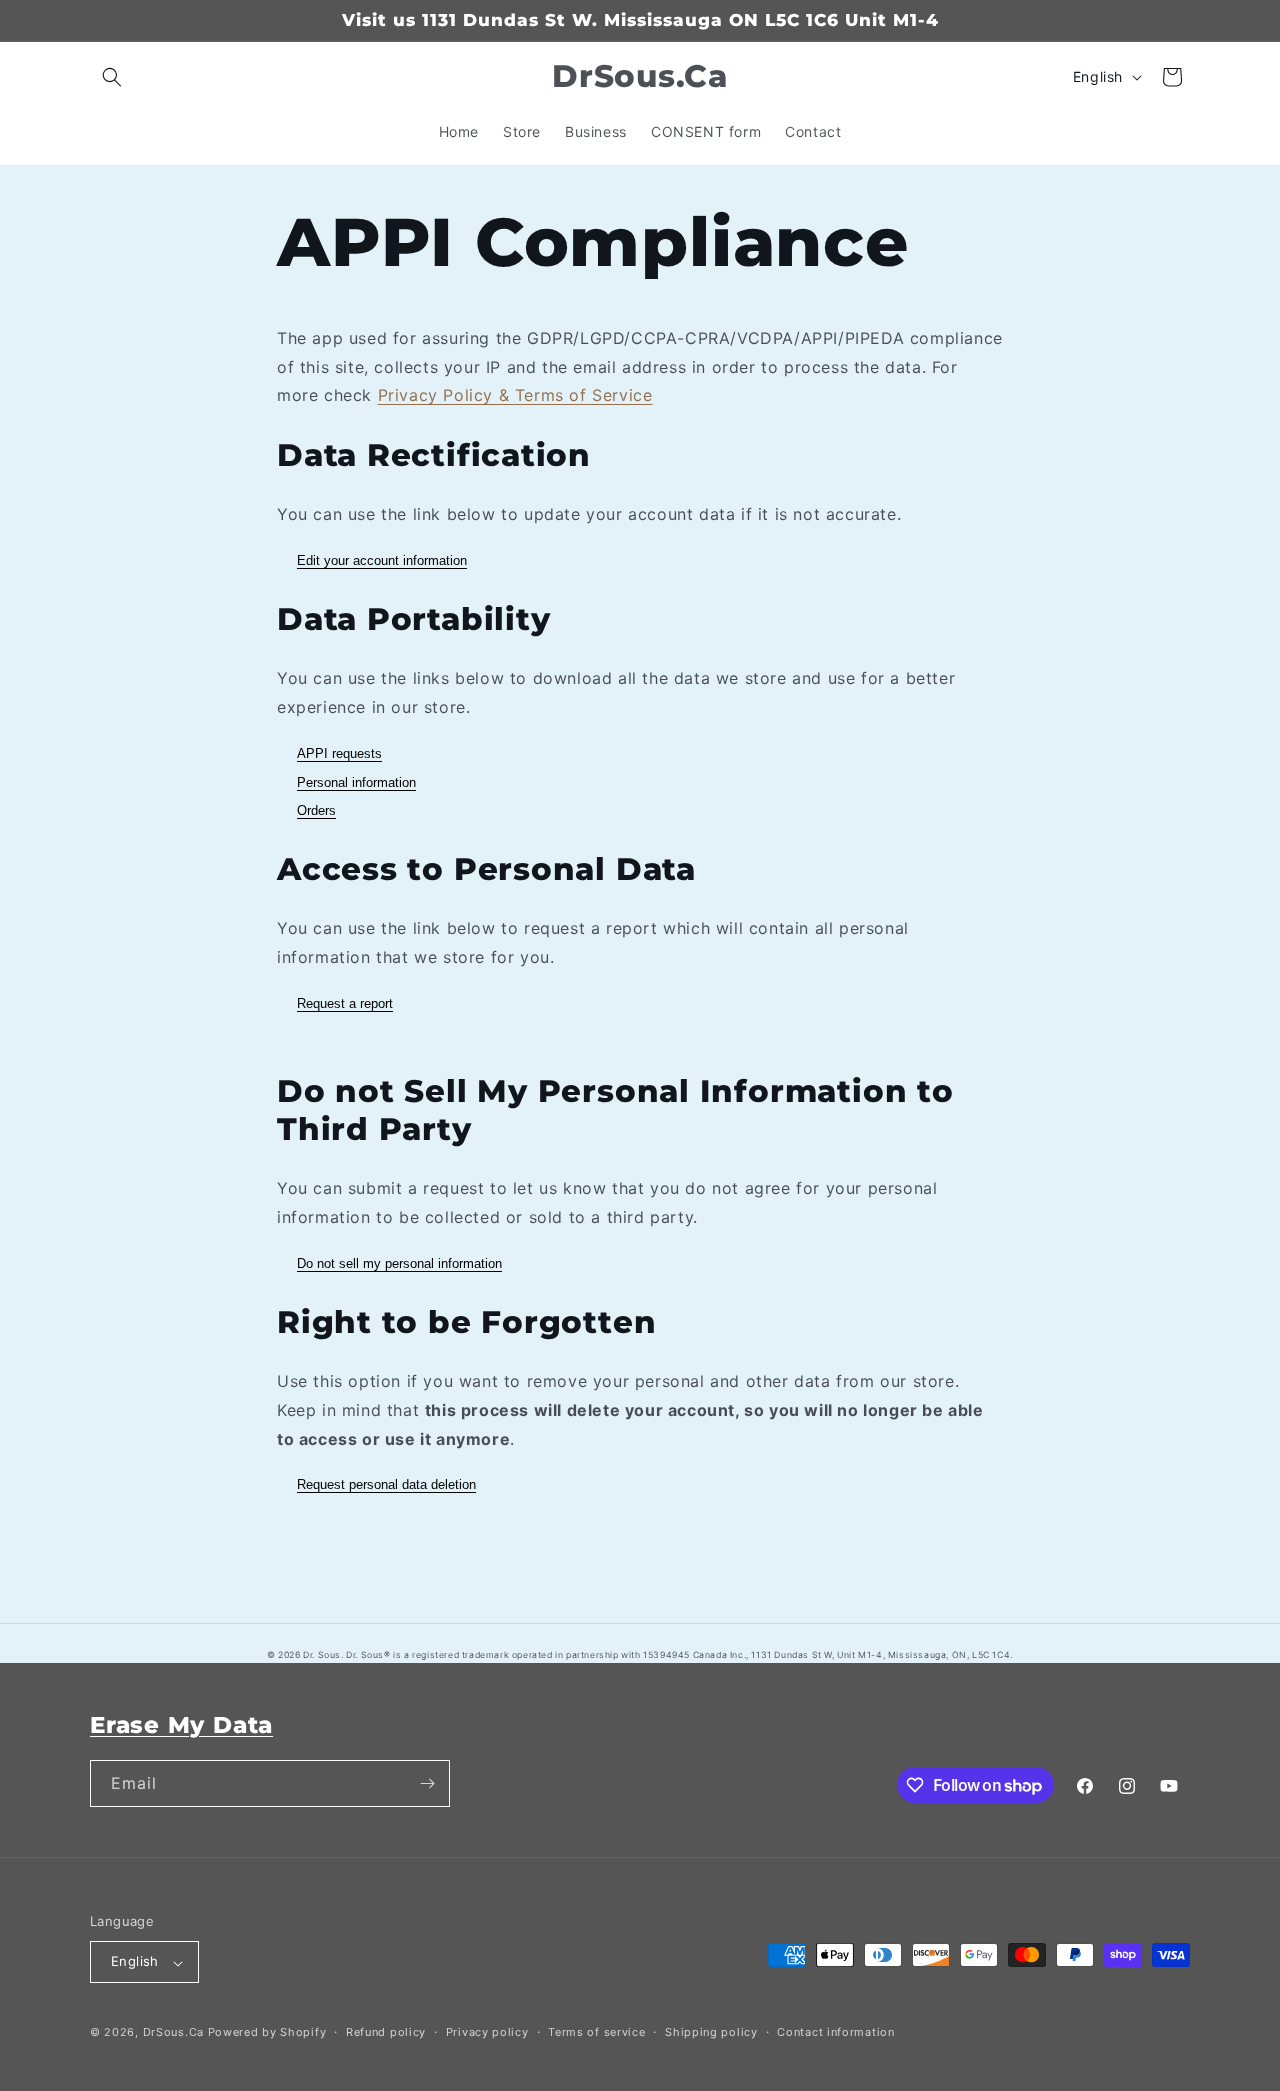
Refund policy (386, 2032)
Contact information (835, 2032)
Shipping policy (711, 2032)
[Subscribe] (427, 1783)
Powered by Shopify (267, 2033)
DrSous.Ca (173, 2033)
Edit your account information (382, 560)
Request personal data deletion (386, 1484)
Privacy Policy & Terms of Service (515, 395)
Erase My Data (181, 1724)
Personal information (356, 782)
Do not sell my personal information (399, 1263)
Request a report (345, 1003)
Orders (316, 810)
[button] (112, 77)
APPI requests (339, 753)
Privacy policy (487, 2032)
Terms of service (596, 2032)
